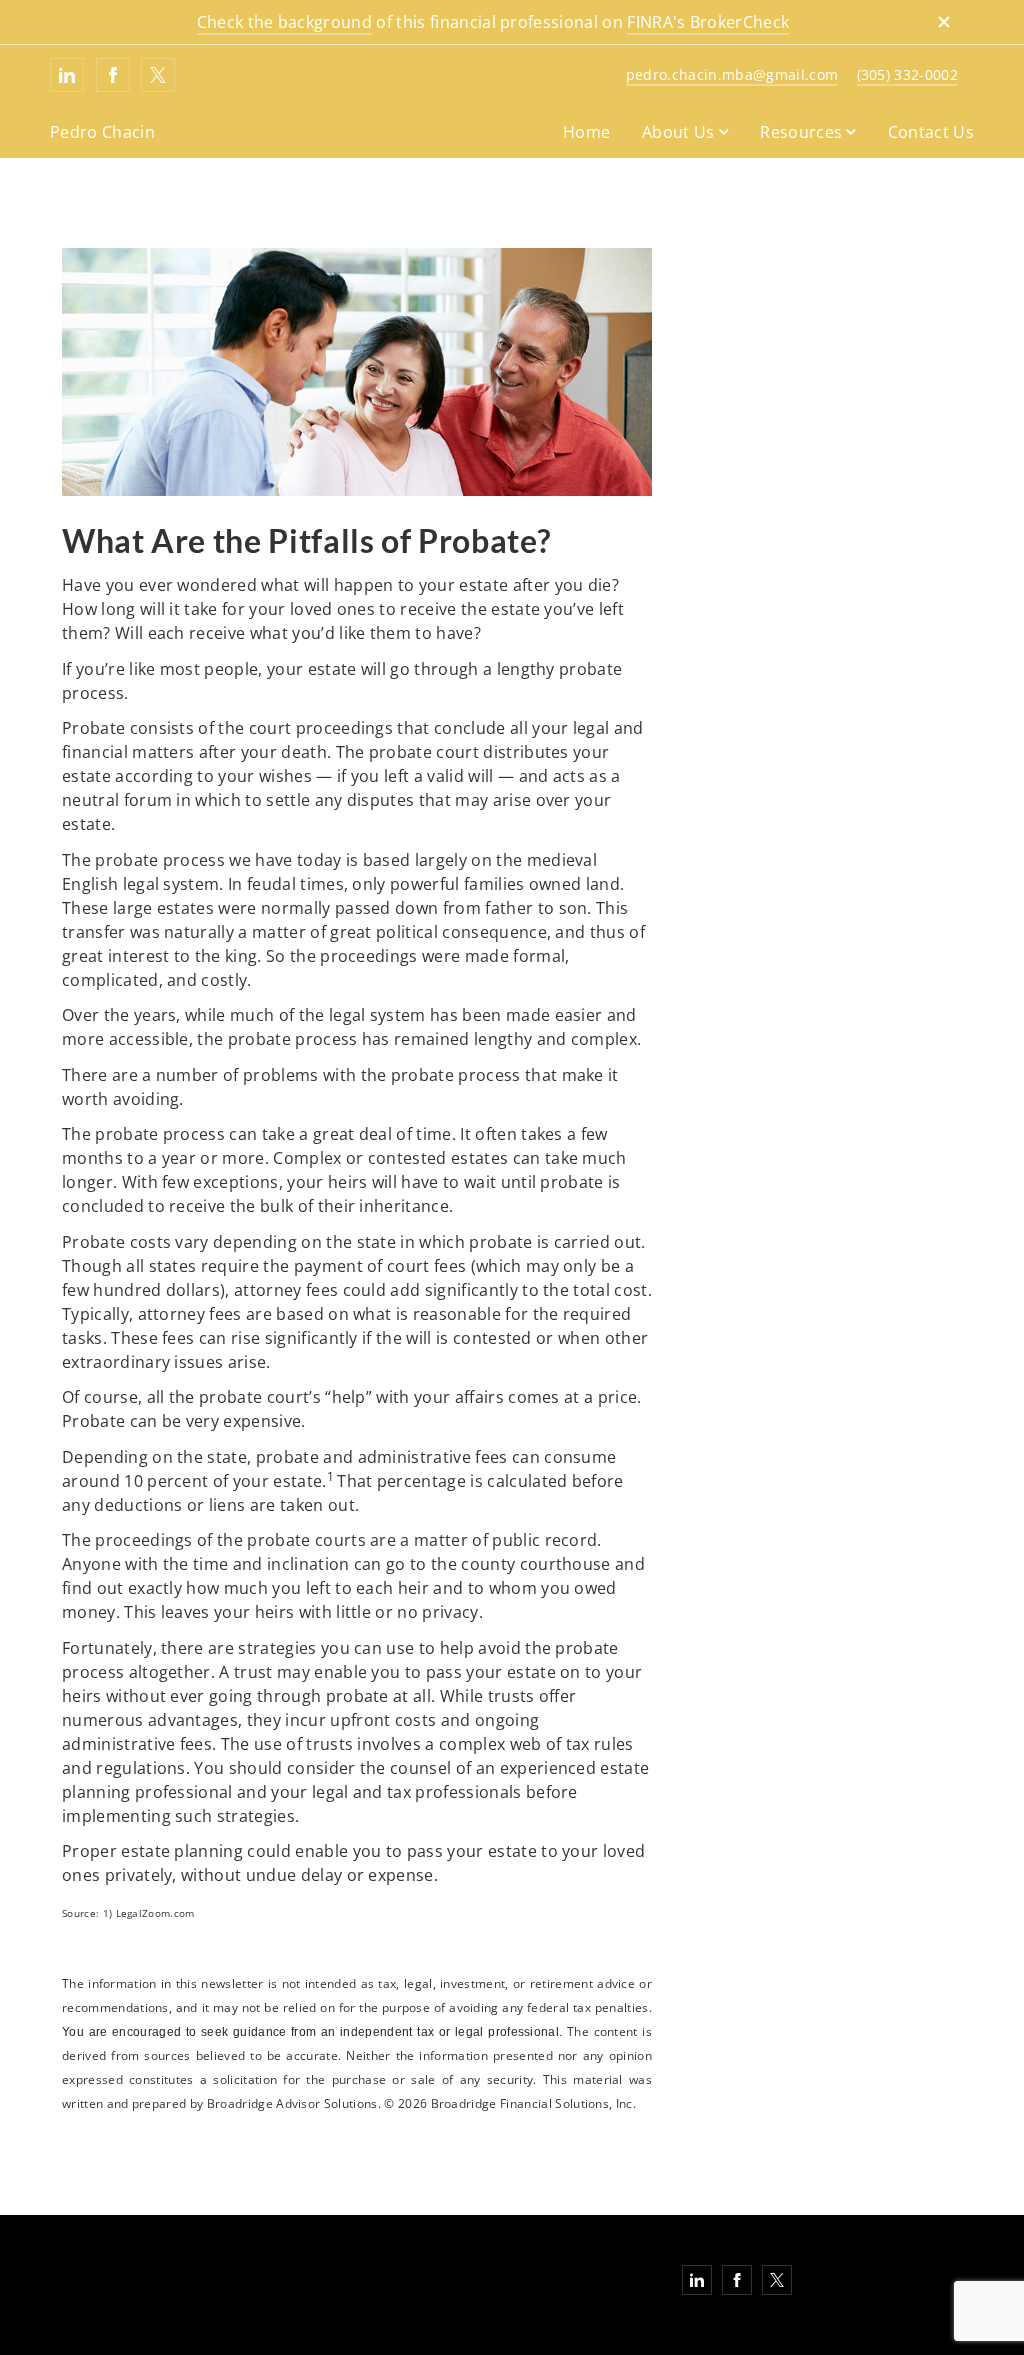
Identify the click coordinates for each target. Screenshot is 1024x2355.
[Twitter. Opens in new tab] (158, 75)
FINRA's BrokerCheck (708, 22)
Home (586, 132)
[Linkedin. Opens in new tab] (67, 75)
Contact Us (931, 132)
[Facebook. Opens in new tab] (113, 75)
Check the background (284, 22)
